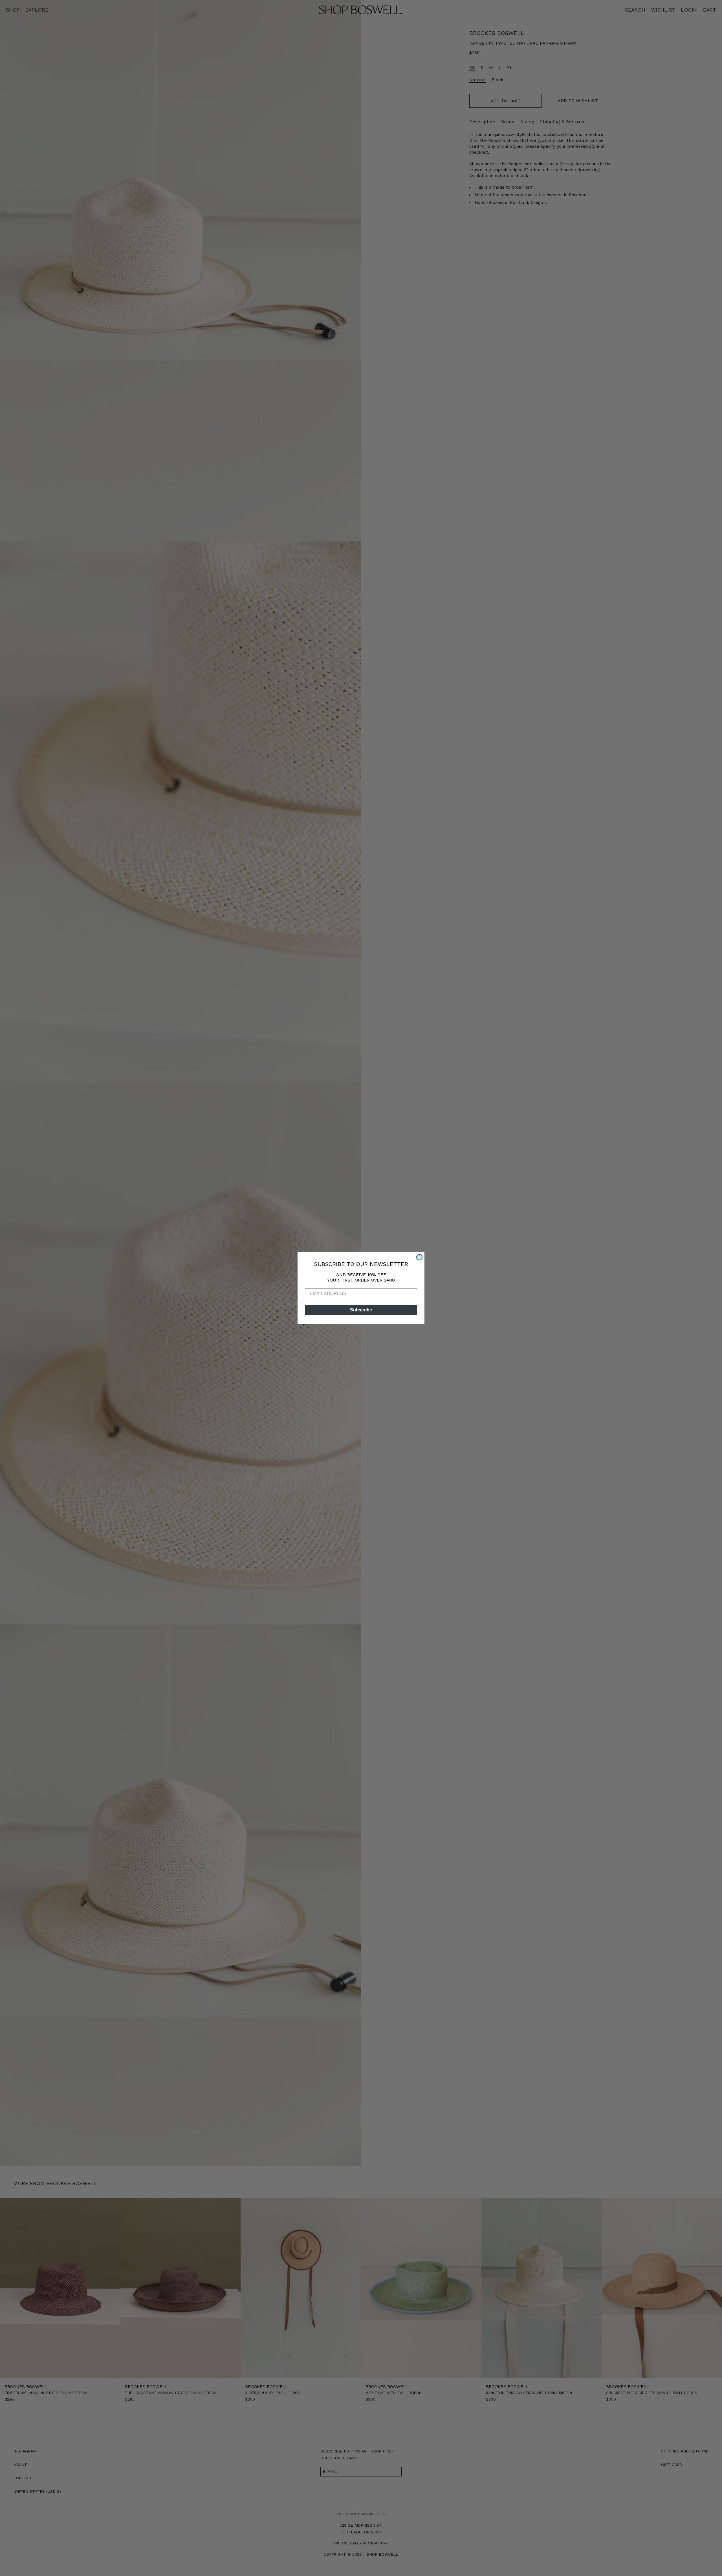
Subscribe (361, 1310)
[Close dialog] (419, 1257)
